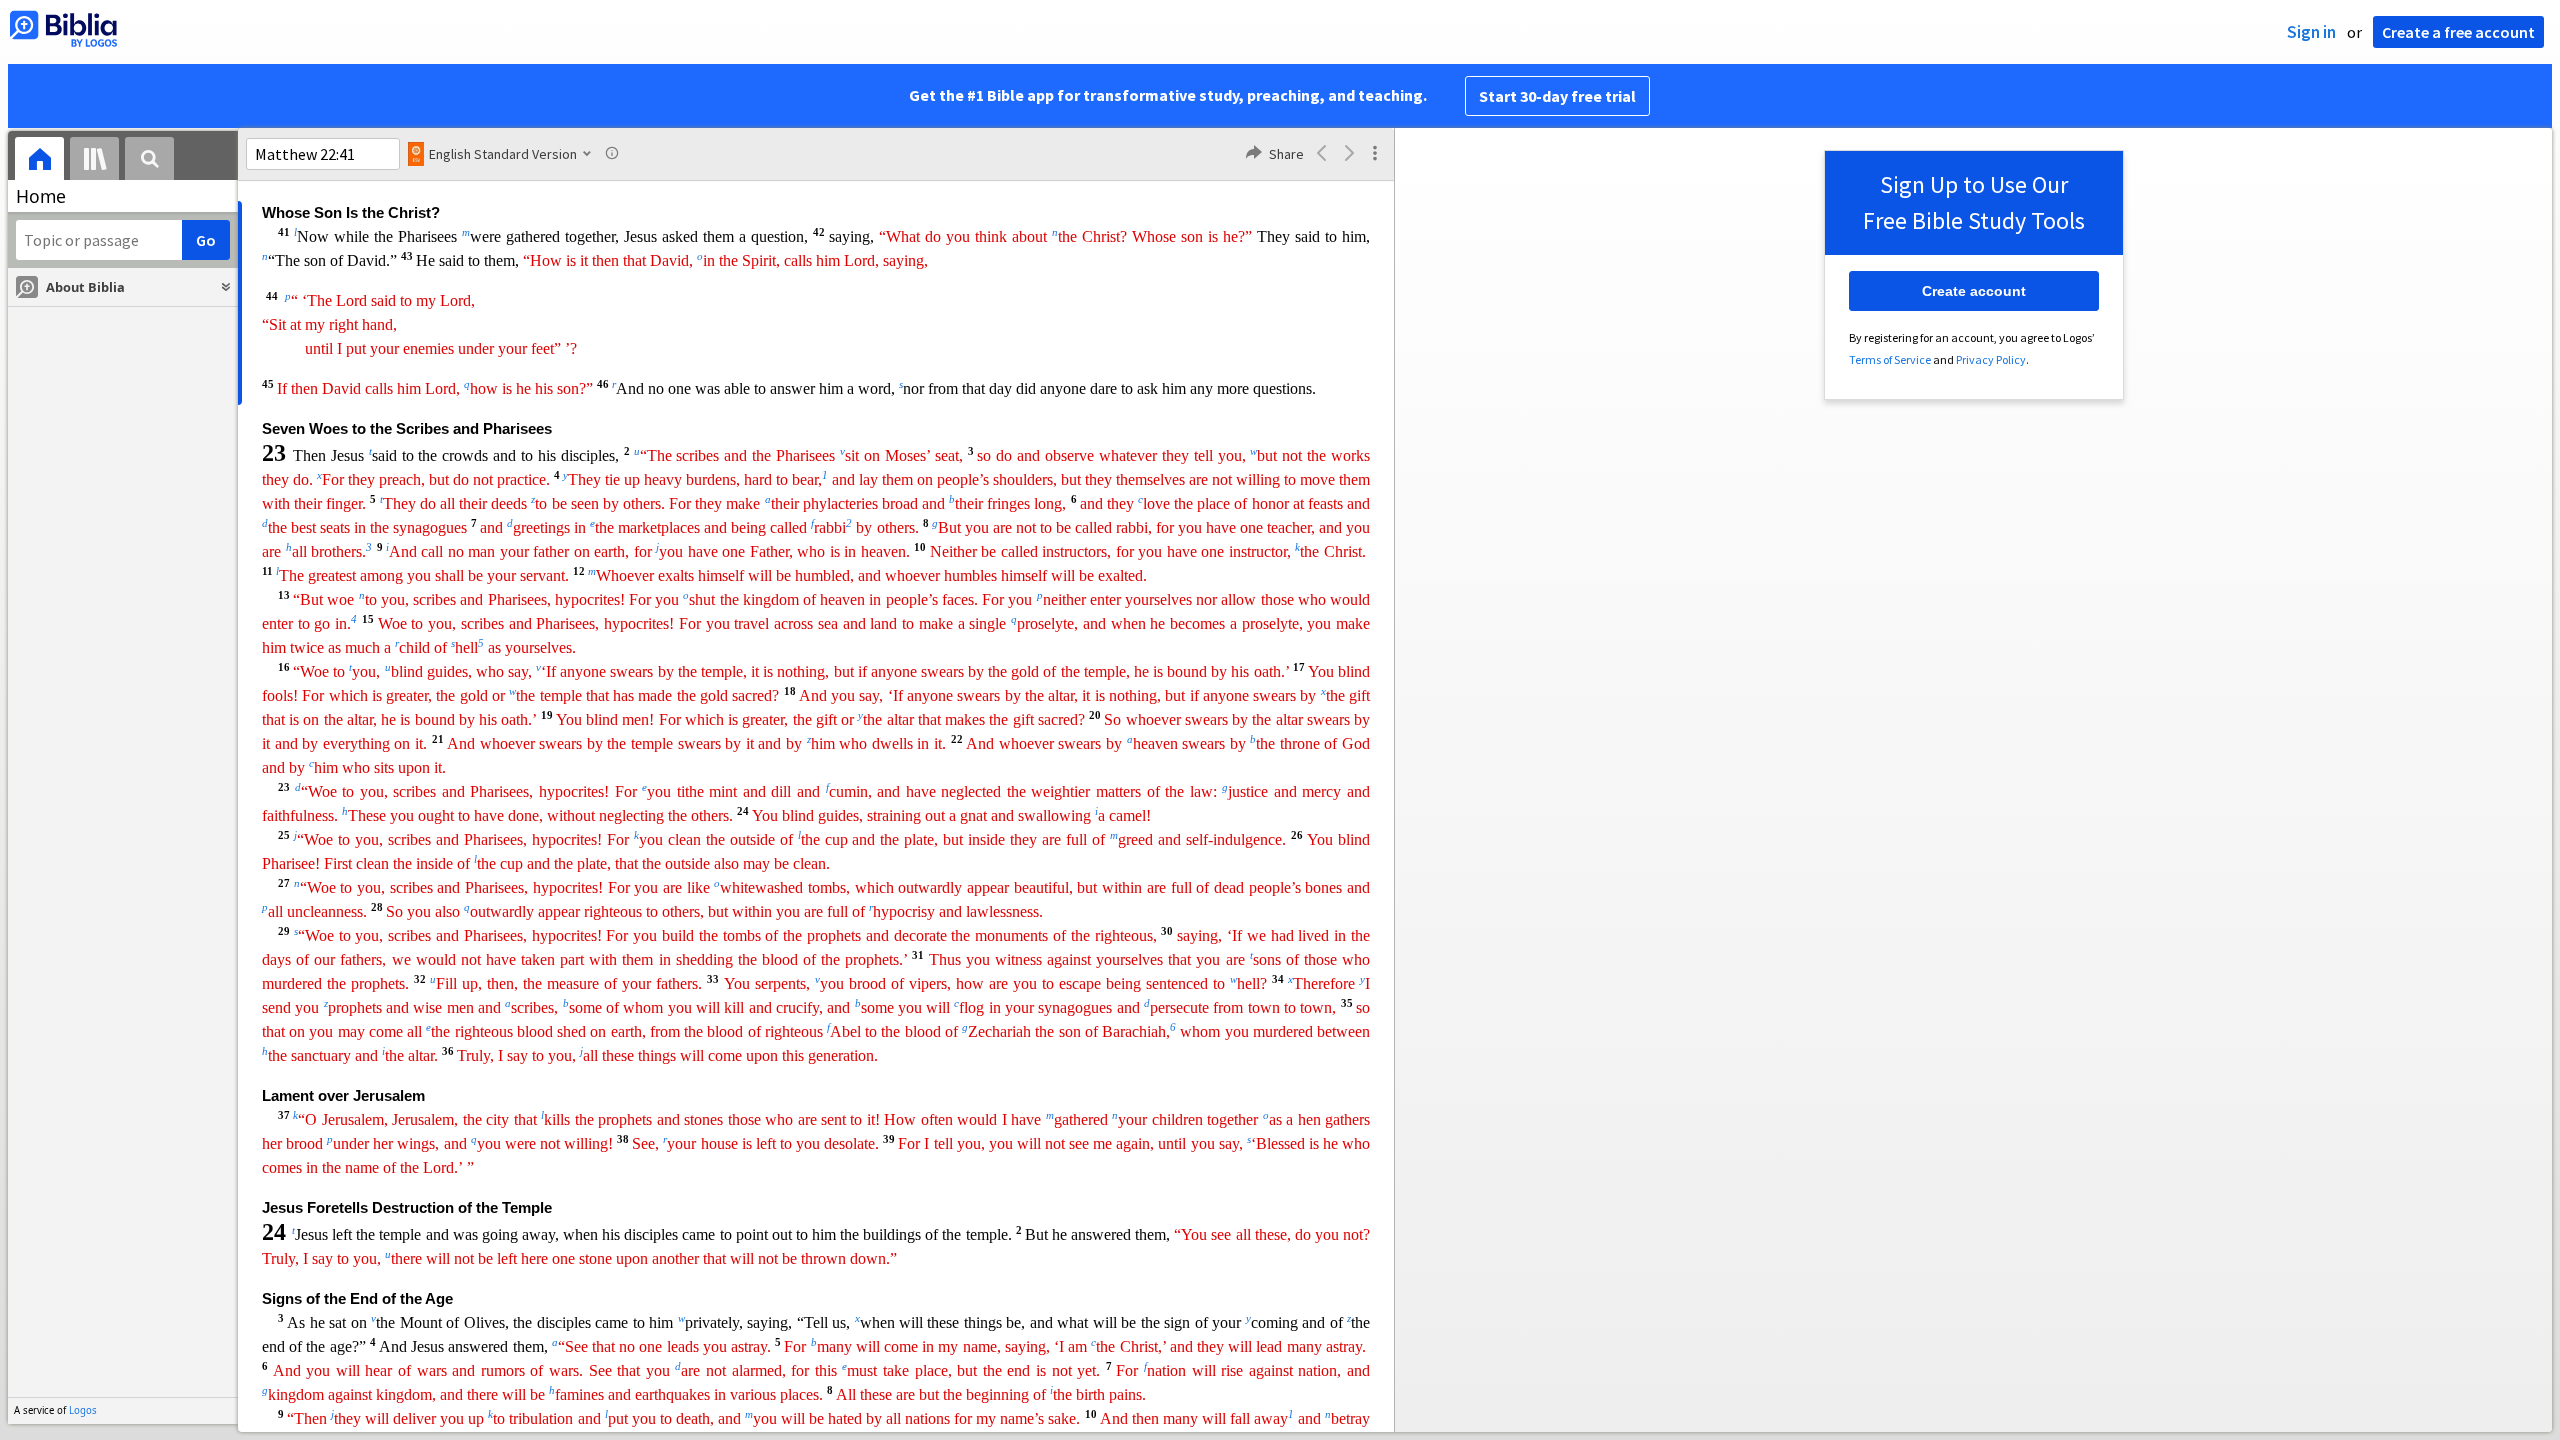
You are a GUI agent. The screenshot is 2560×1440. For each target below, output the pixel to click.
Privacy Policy (1991, 359)
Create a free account (2458, 32)
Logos (83, 1410)
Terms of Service (1890, 359)
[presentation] (39, 161)
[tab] (39, 161)
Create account (1974, 291)
